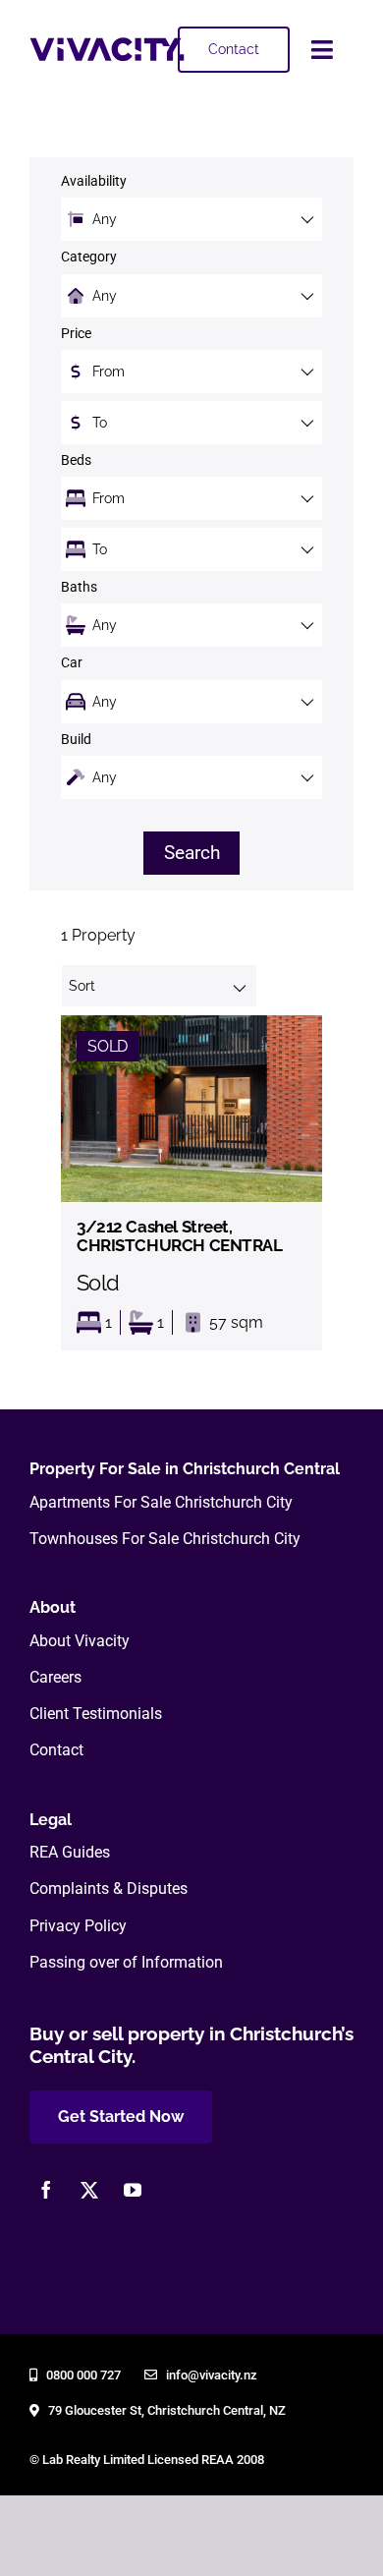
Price (76, 334)
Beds (76, 460)
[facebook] (46, 2190)
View (191, 1183)
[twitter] (89, 2190)
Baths (79, 587)
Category (89, 257)
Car (72, 663)
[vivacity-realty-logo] (107, 45)
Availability (94, 181)
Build (76, 740)
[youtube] (133, 2190)
